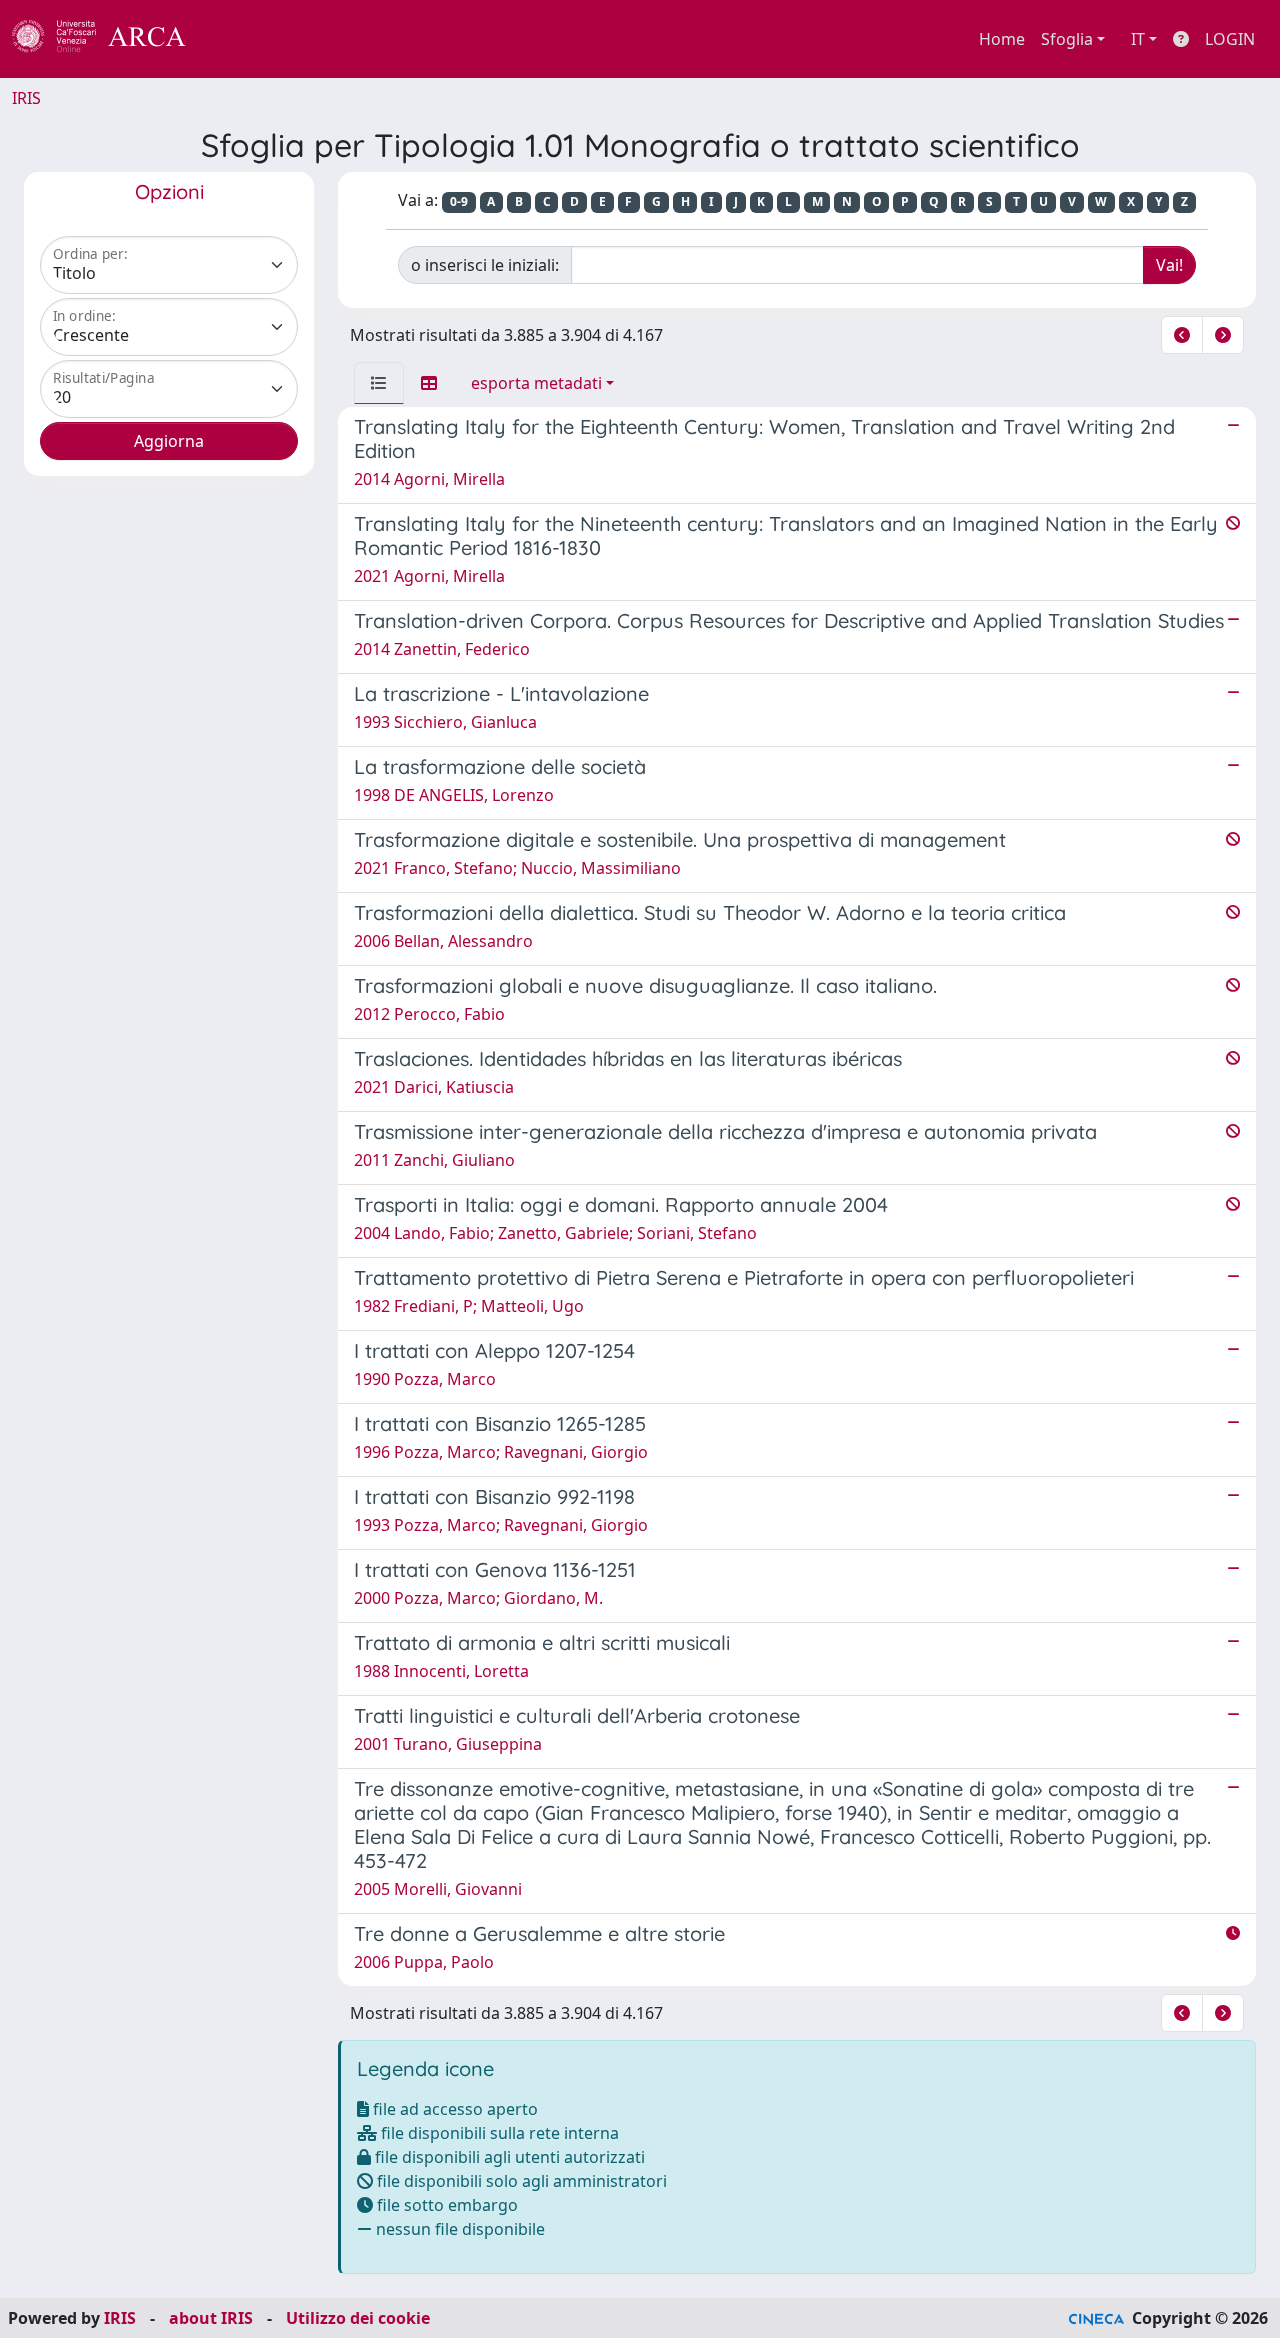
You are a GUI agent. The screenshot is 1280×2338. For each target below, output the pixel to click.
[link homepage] (110, 39)
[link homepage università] (240, 39)
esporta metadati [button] (536, 383)
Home (1002, 39)
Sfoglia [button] (1067, 39)
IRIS (26, 98)
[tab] (379, 383)
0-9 (459, 201)
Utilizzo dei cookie (358, 2318)
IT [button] (1138, 39)
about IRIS (211, 2318)
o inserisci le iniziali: (485, 265)
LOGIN (1230, 39)
